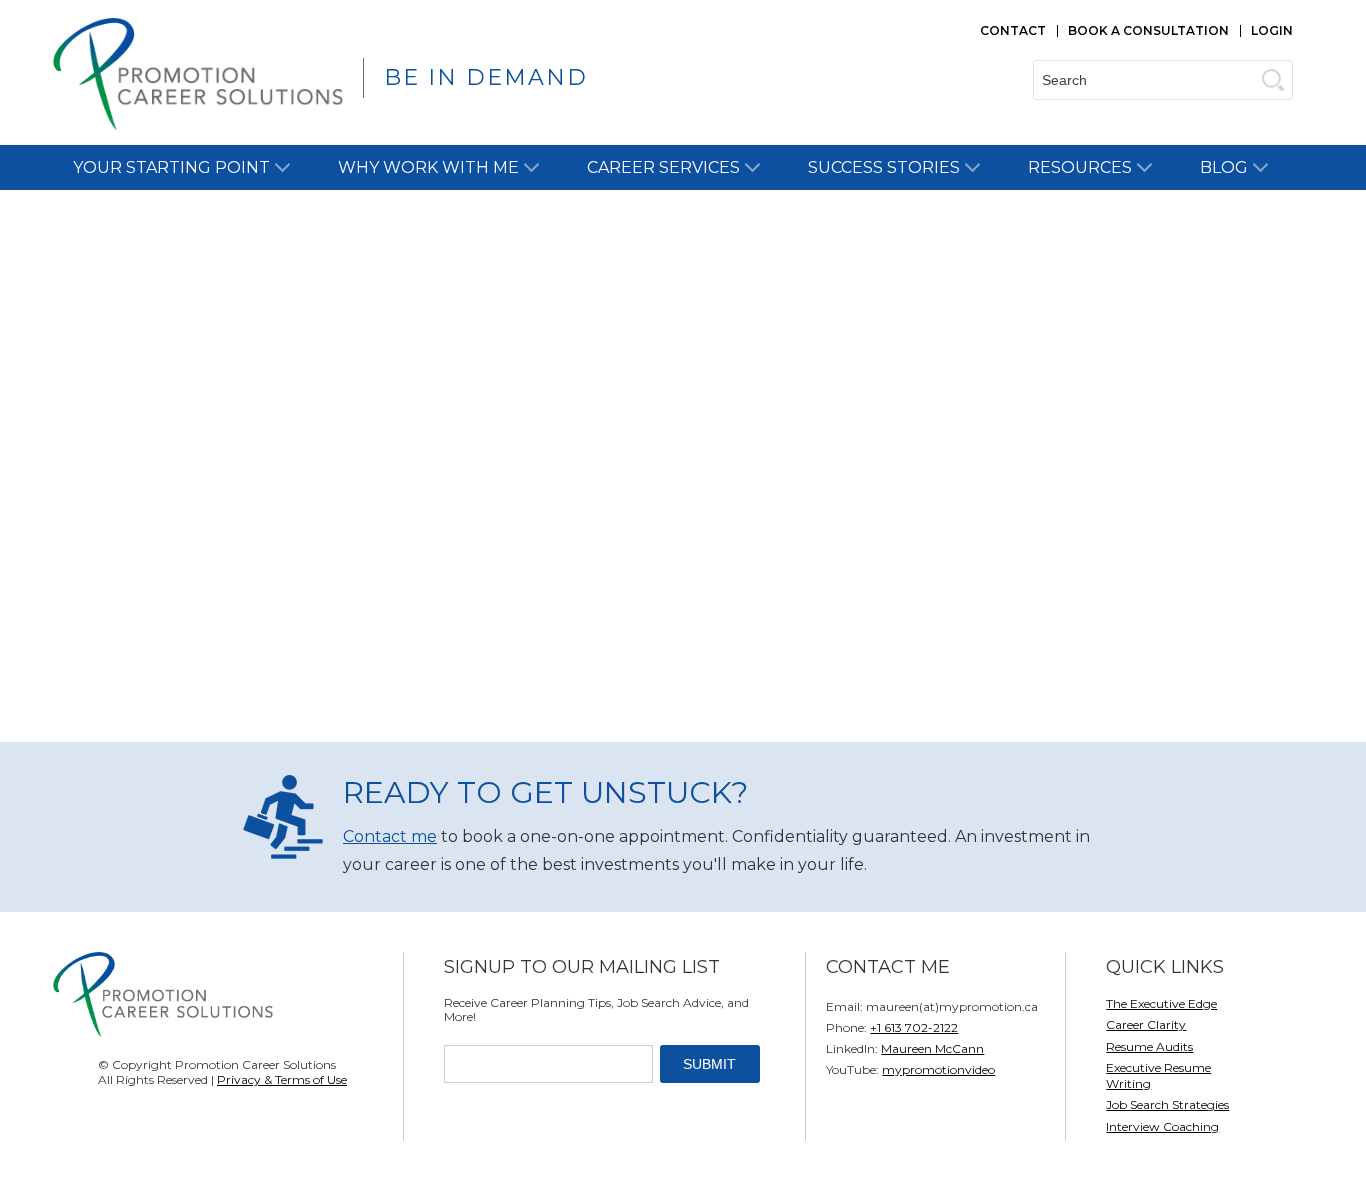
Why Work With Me (428, 167)
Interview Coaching (1162, 1126)
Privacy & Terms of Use (282, 1079)
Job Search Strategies (1167, 1104)
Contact (1013, 30)
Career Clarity (1146, 1024)
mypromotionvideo (938, 1069)
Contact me (390, 836)
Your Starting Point (171, 167)
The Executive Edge (1161, 1003)
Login (1272, 30)
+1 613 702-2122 (914, 1027)
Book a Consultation (1148, 30)
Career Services (663, 167)
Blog (1224, 167)
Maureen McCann (932, 1048)
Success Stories (884, 167)
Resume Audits (1149, 1046)
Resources (1080, 167)
